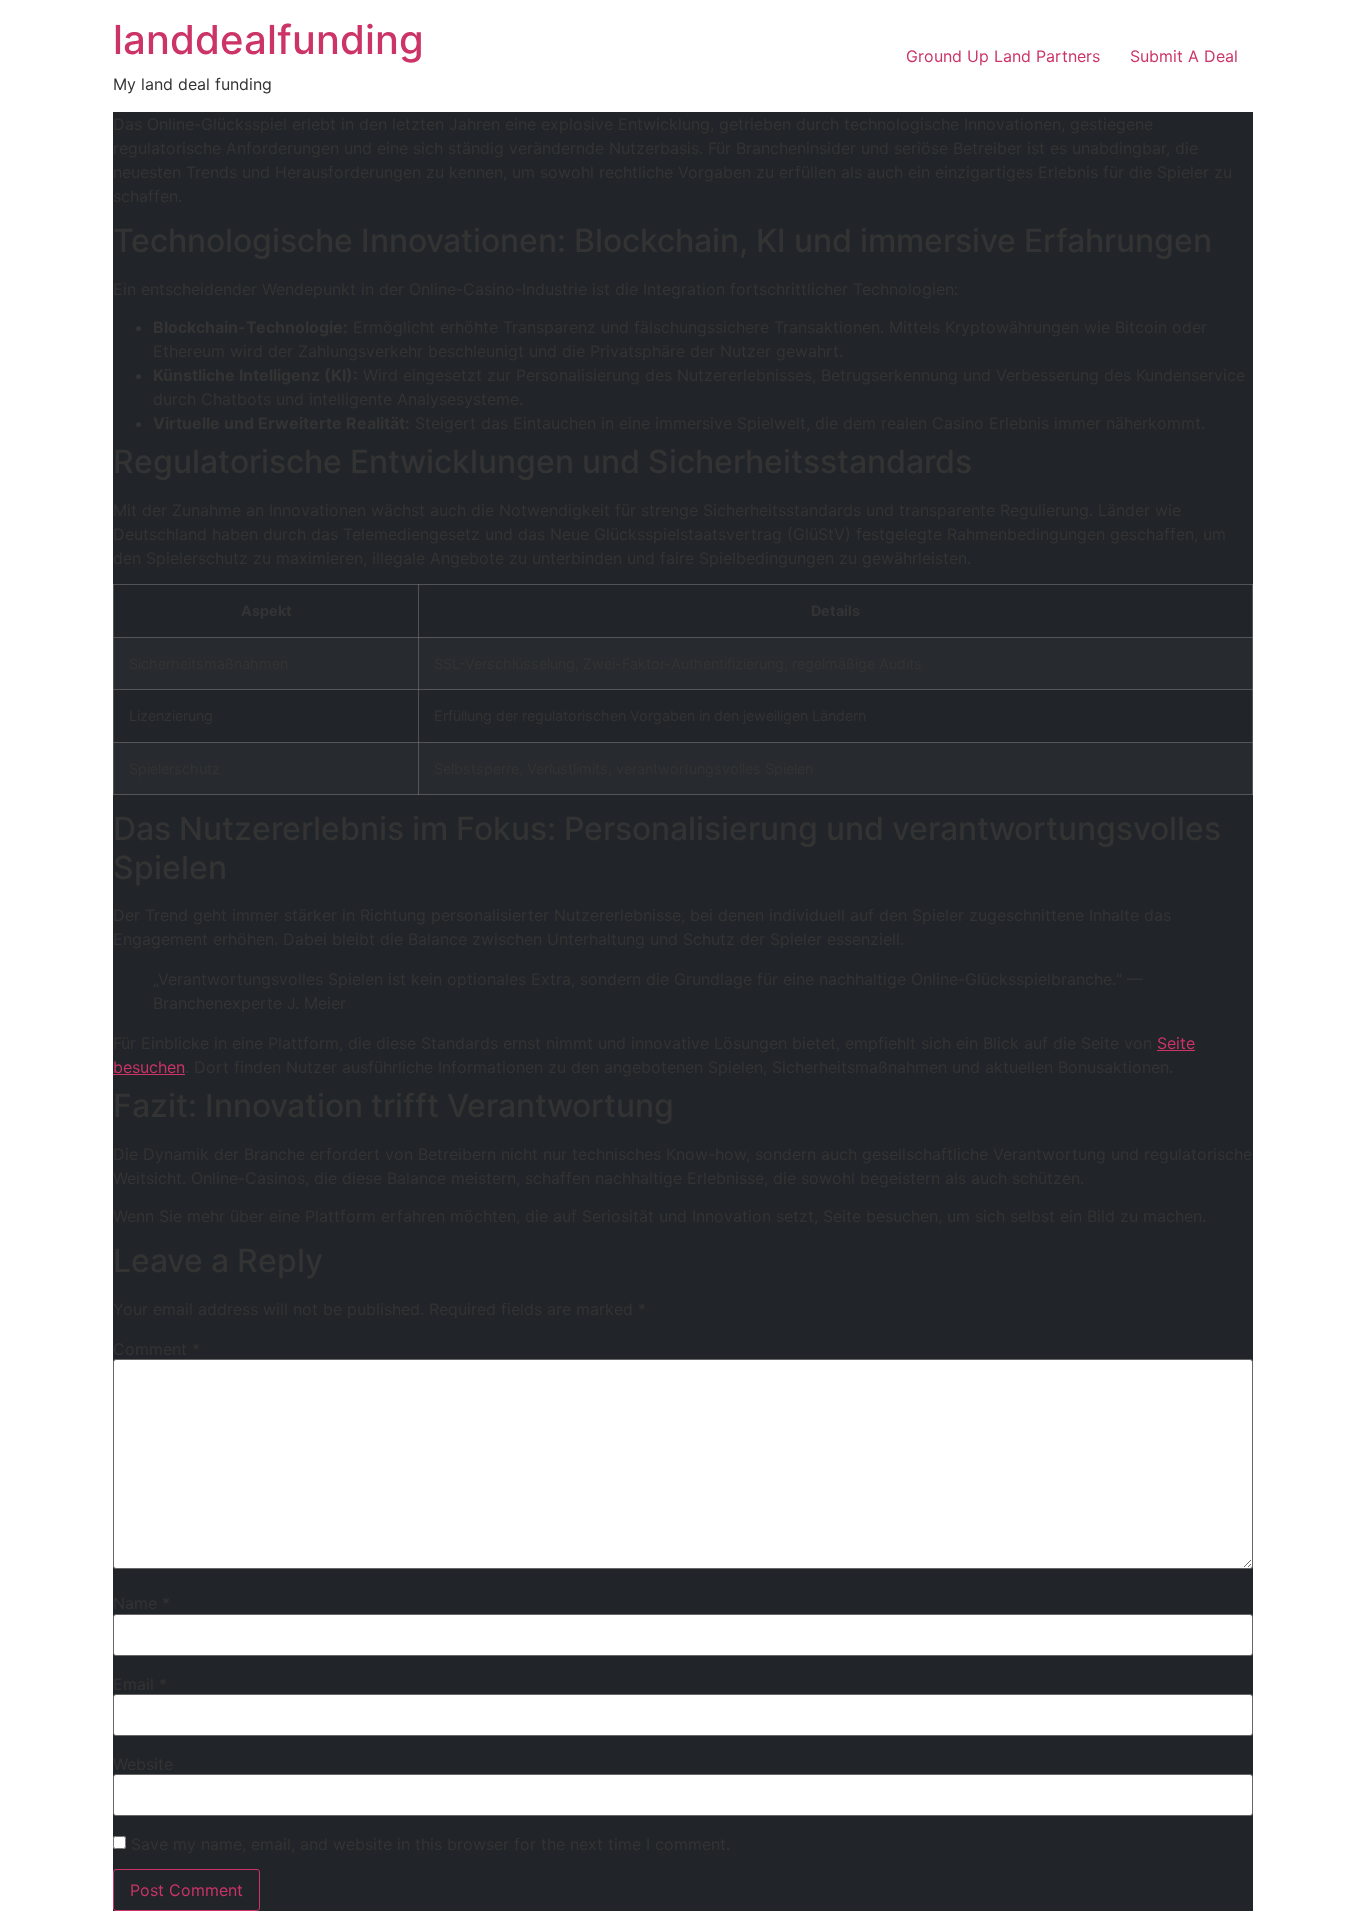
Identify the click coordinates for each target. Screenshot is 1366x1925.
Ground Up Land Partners (1003, 56)
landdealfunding (268, 39)
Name (141, 1603)
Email (140, 1684)
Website (143, 1764)
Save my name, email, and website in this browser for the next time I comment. (430, 1844)
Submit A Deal (1184, 56)
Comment (156, 1349)
